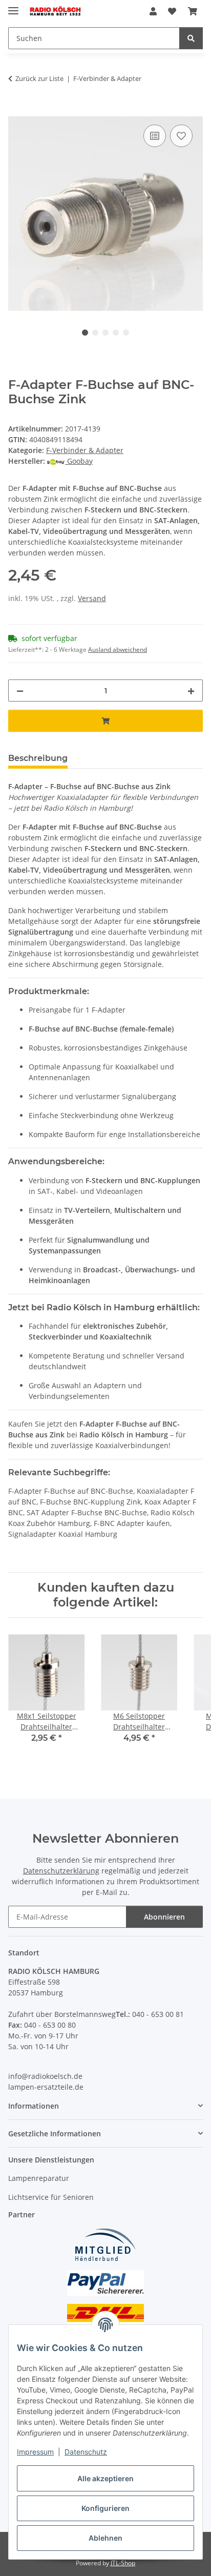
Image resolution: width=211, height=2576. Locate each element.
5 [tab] (126, 333)
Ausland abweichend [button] (118, 650)
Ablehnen (105, 2538)
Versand (92, 598)
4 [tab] (116, 333)
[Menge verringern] (20, 691)
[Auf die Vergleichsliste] (155, 136)
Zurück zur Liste (39, 78)
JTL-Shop (123, 2563)
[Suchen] (191, 38)
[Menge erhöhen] (191, 691)
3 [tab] (105, 333)
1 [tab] (85, 333)
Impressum (35, 2452)
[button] (153, 11)
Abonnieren (164, 1917)
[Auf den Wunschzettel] (181, 136)
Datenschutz (86, 2452)
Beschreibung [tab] (38, 758)
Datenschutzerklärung (61, 1871)
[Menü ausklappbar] (13, 6)
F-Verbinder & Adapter (85, 450)
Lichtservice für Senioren (51, 2197)
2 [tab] (95, 333)
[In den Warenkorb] (16, 111)
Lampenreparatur (39, 2178)
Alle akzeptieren (105, 2478)
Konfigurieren (105, 2508)
